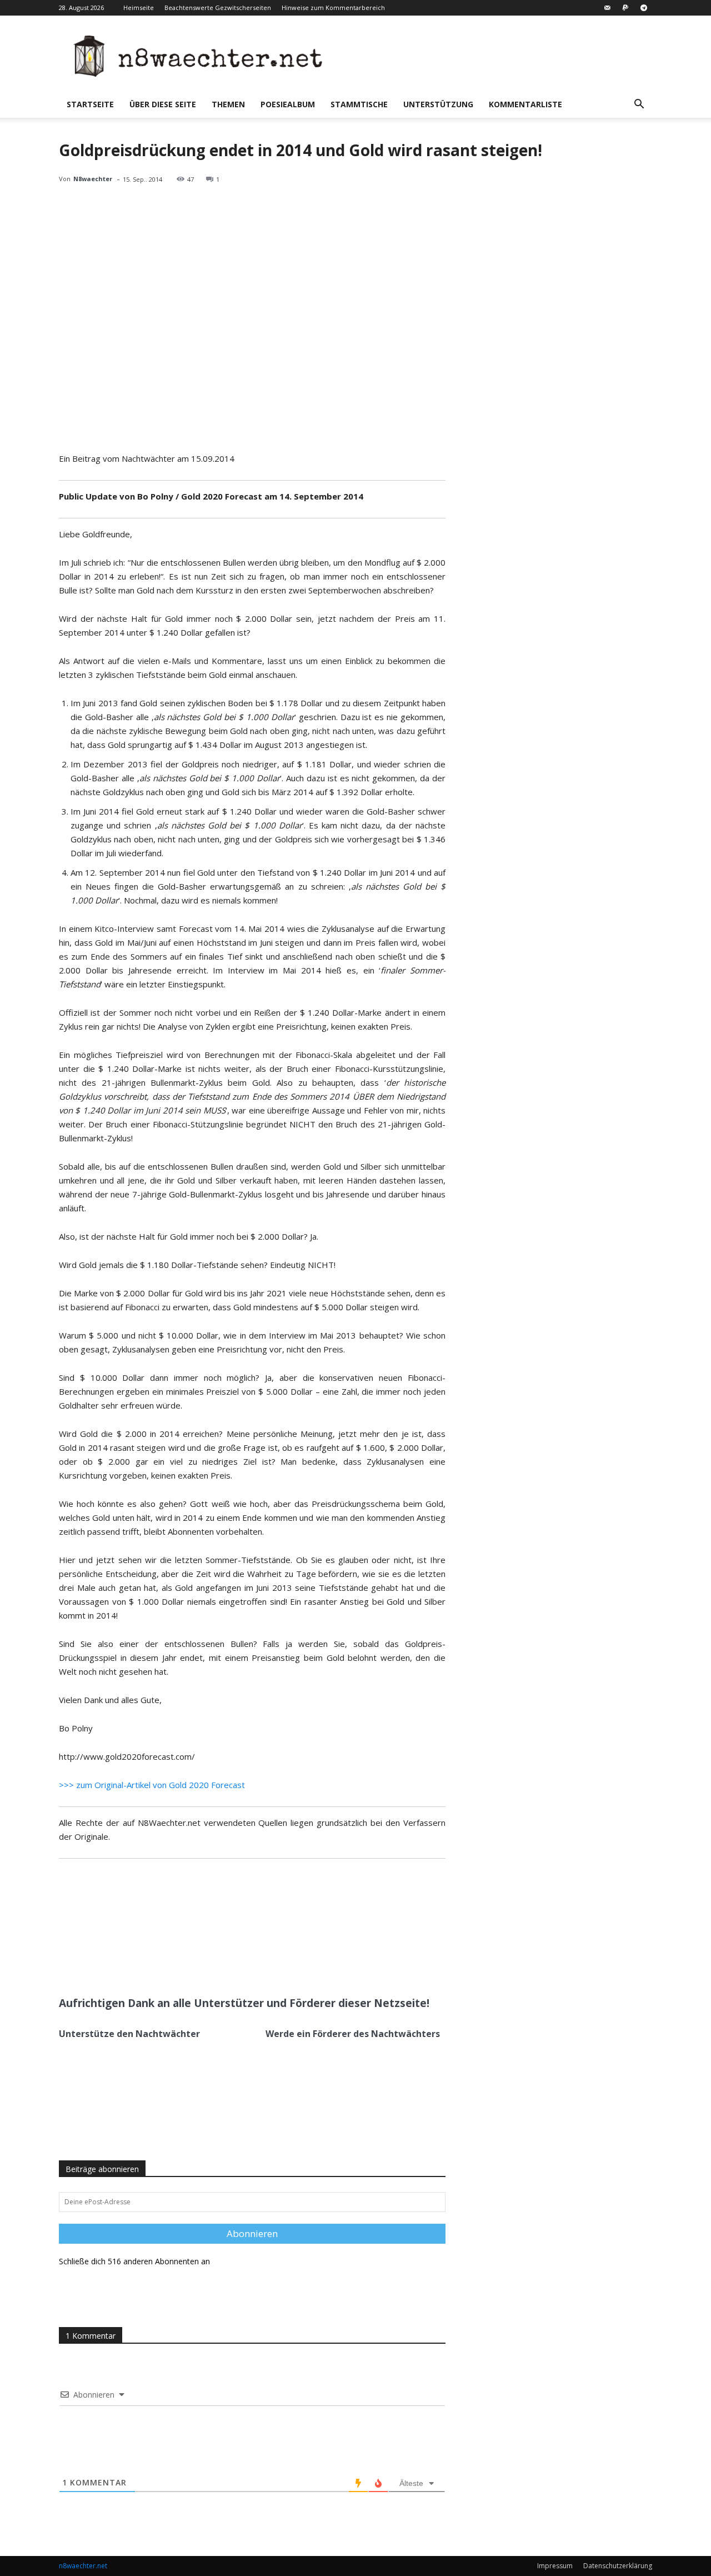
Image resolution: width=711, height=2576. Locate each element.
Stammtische (359, 104)
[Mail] (607, 8)
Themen (228, 104)
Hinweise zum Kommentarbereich (333, 8)
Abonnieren (252, 2233)
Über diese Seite (163, 104)
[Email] (192, 1961)
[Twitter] (166, 1961)
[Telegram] (644, 8)
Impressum (555, 2566)
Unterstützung (438, 104)
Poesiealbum (288, 104)
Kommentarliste (525, 104)
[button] (639, 105)
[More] (218, 1961)
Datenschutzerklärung (618, 2566)
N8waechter (93, 179)
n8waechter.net (83, 2566)
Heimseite (139, 8)
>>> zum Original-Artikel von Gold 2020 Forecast (152, 1785)
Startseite (90, 104)
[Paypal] (625, 8)
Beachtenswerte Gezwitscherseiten (218, 8)
